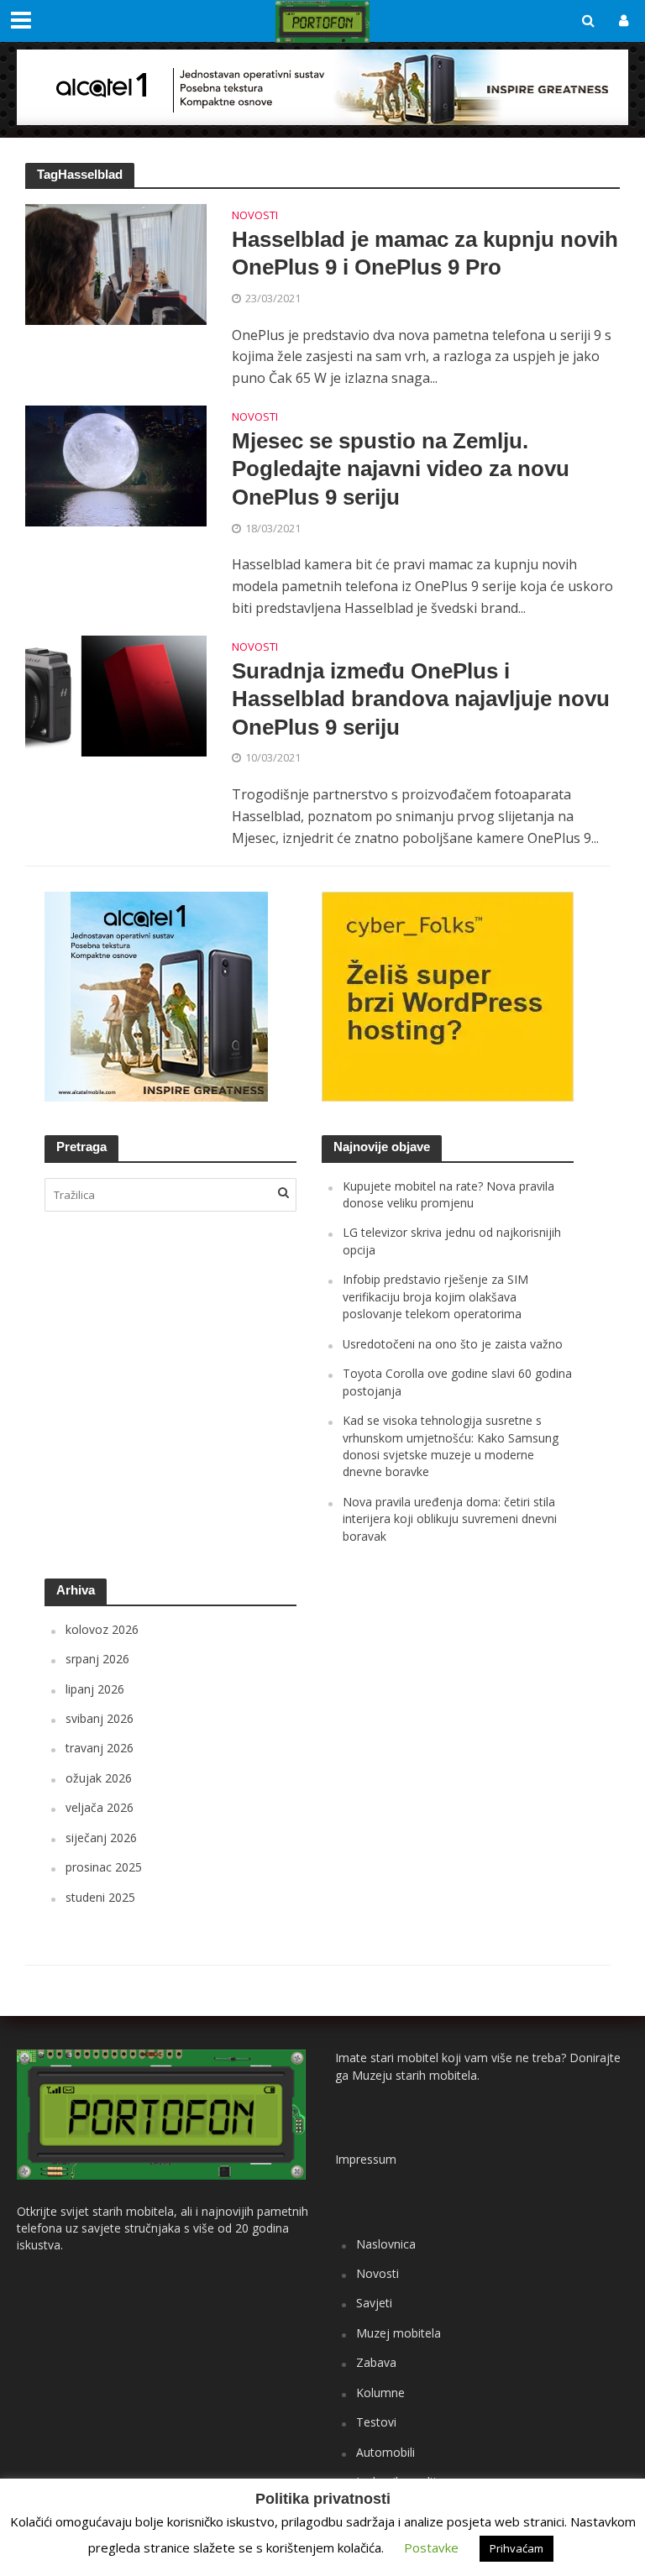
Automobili (385, 2452)
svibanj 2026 (100, 1718)
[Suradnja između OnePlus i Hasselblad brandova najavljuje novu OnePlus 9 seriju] (116, 695)
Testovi (376, 2422)
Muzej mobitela (399, 2333)
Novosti (255, 216)
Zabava (376, 2362)
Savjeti (374, 2303)
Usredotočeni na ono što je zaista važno (453, 1344)
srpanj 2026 (97, 1659)
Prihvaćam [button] (517, 2548)
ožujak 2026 (99, 1778)
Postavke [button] (431, 2547)
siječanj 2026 (101, 1838)
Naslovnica (386, 2244)
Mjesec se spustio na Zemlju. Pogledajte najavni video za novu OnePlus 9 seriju (401, 469)
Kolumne (380, 2393)
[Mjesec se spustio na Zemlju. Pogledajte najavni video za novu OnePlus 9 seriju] (116, 465)
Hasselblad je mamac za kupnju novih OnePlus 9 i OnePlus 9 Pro (425, 254)
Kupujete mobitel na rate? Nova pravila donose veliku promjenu (448, 1194)
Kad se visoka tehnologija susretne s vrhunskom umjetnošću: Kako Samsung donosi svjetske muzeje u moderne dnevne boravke (451, 1446)
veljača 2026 (100, 1807)
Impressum (366, 2159)
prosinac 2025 (104, 1867)
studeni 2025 (100, 1897)
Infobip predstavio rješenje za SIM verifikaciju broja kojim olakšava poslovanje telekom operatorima (435, 1296)
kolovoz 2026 (102, 1629)
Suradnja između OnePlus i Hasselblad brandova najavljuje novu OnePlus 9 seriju (421, 699)
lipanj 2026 (95, 1689)
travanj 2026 (100, 1748)
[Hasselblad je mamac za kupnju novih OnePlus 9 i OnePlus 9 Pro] (116, 263)
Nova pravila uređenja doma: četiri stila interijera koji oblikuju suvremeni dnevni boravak (450, 1519)
